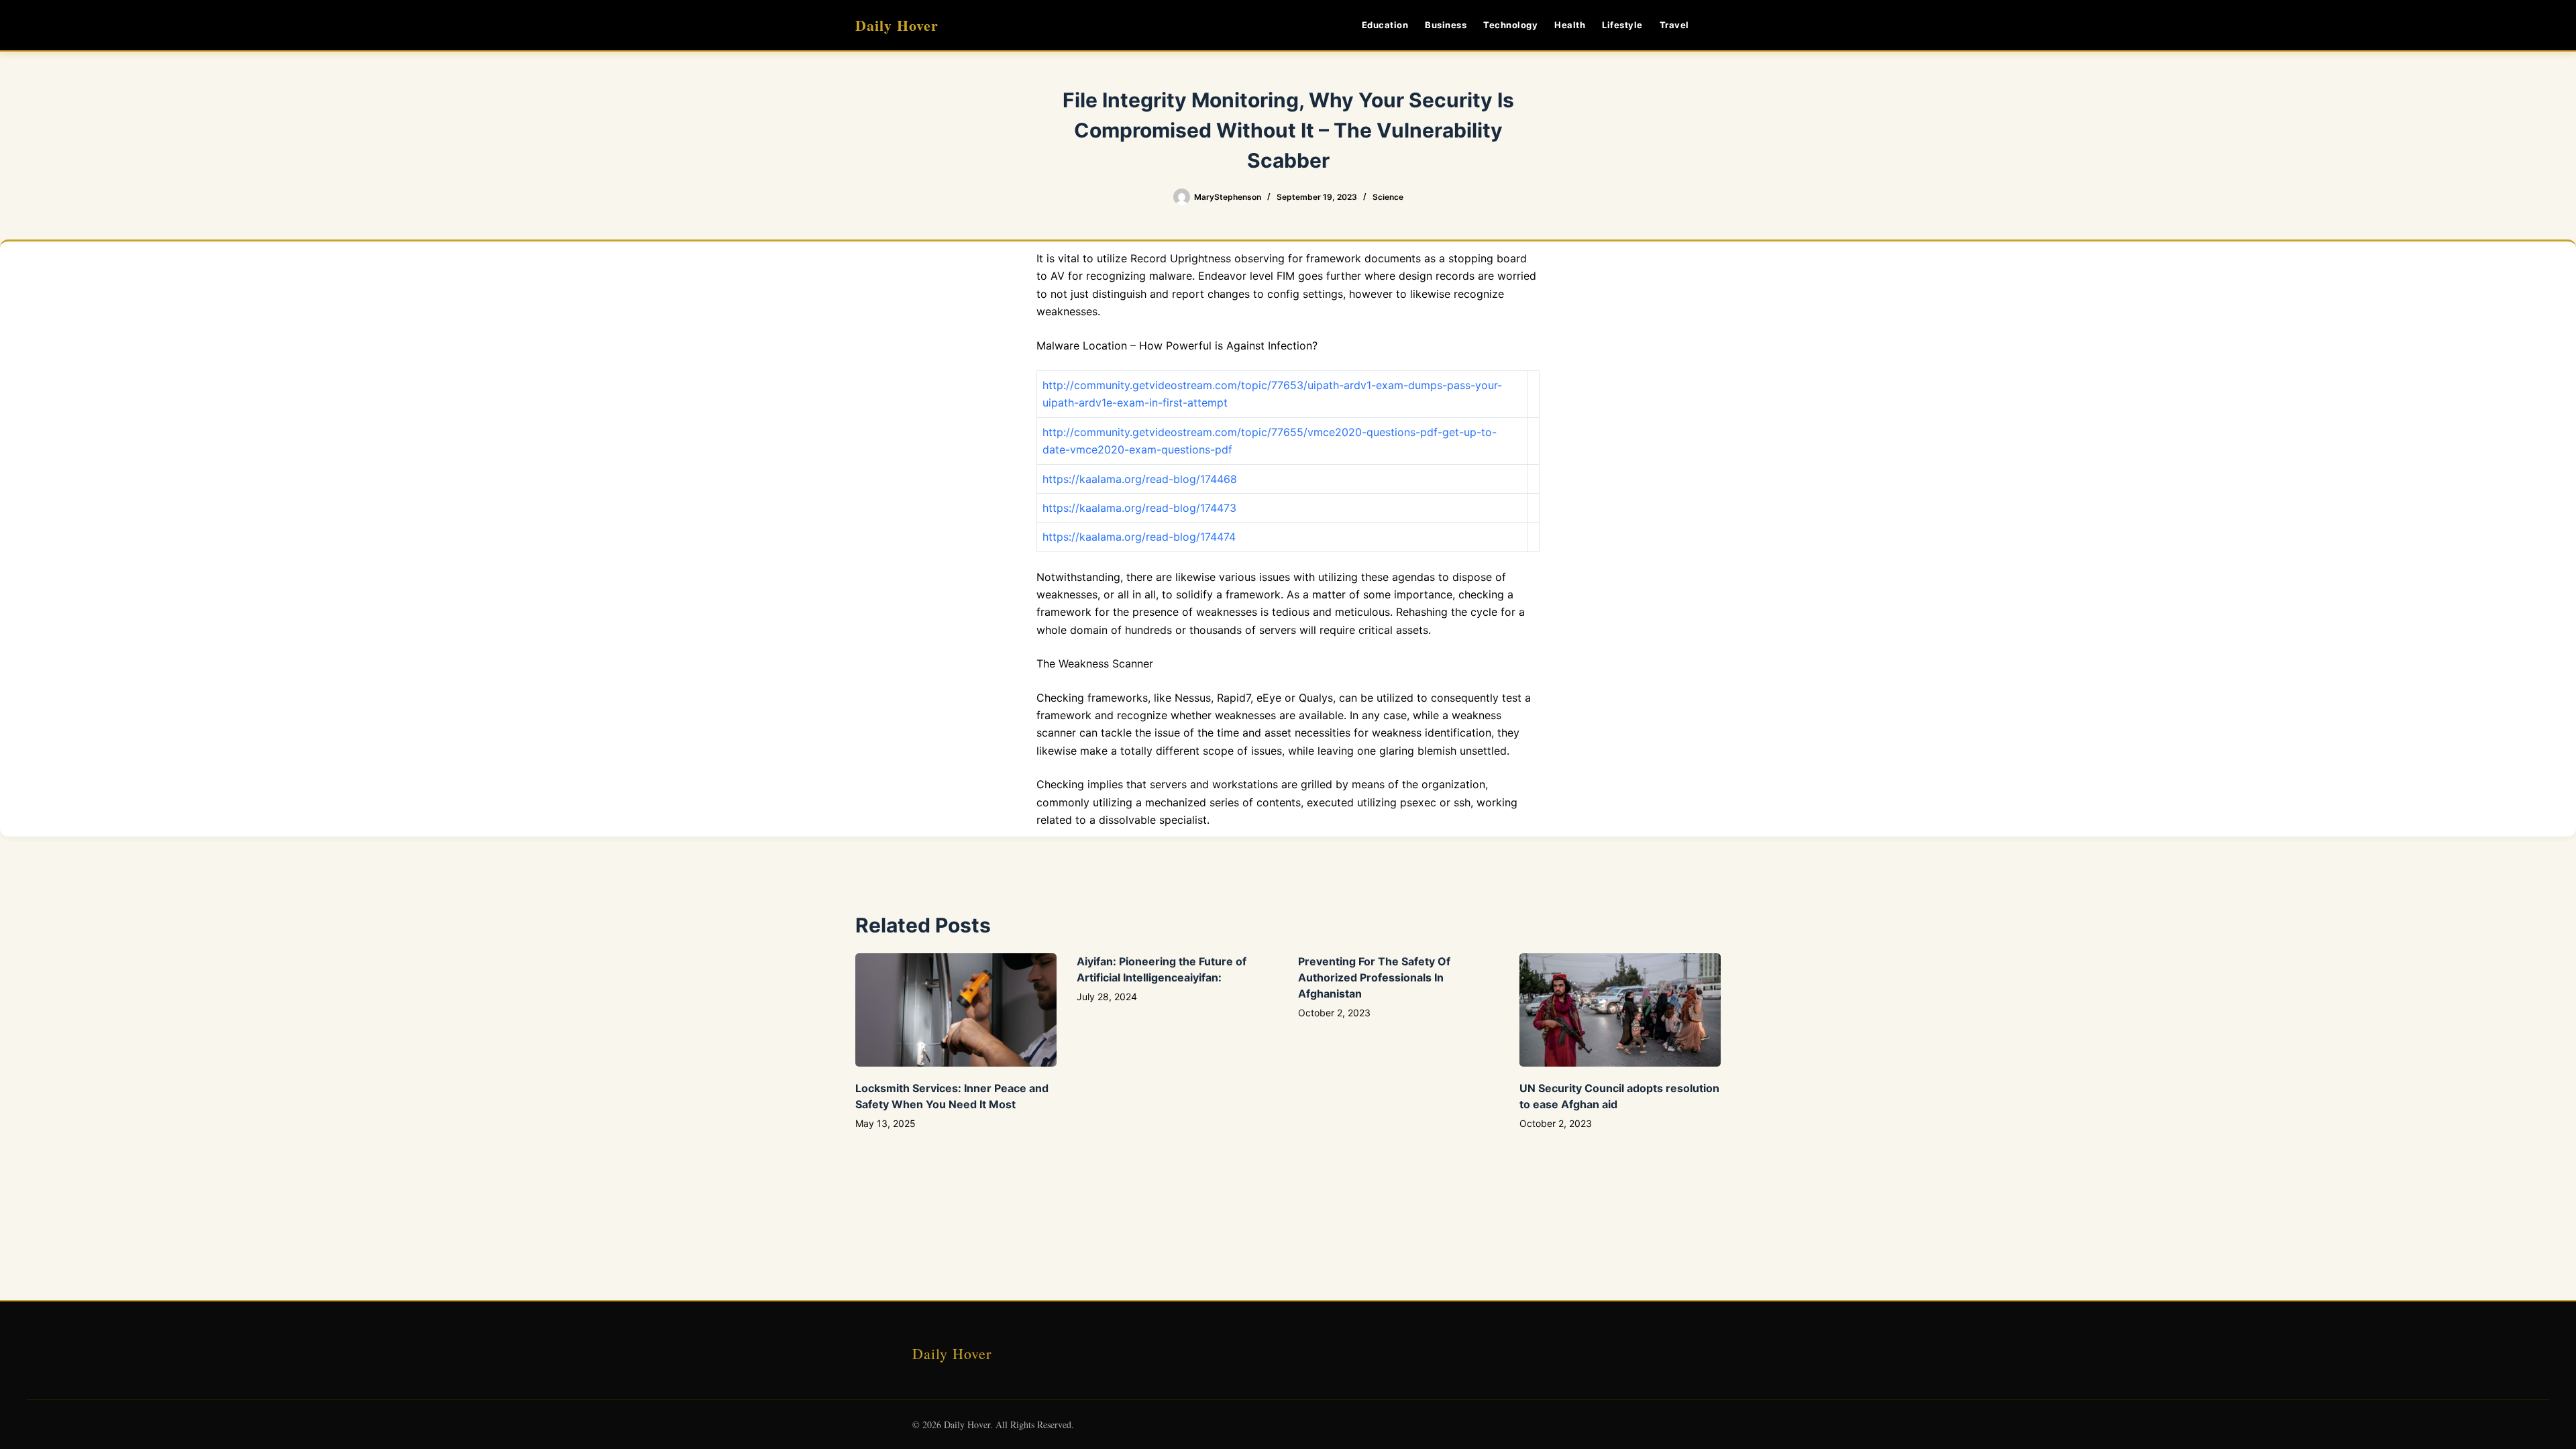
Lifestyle (1622, 25)
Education (1385, 25)
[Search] (1716, 25)
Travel (1674, 25)
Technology (1510, 25)
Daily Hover (897, 25)
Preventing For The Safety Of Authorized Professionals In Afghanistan (1374, 977)
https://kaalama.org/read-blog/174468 (1140, 479)
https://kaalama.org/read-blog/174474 (1139, 537)
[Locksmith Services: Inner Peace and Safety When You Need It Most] (956, 1010)
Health (1570, 25)
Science (1388, 197)
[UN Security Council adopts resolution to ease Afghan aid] (1620, 1010)
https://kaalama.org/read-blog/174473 (1139, 508)
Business (1446, 25)
